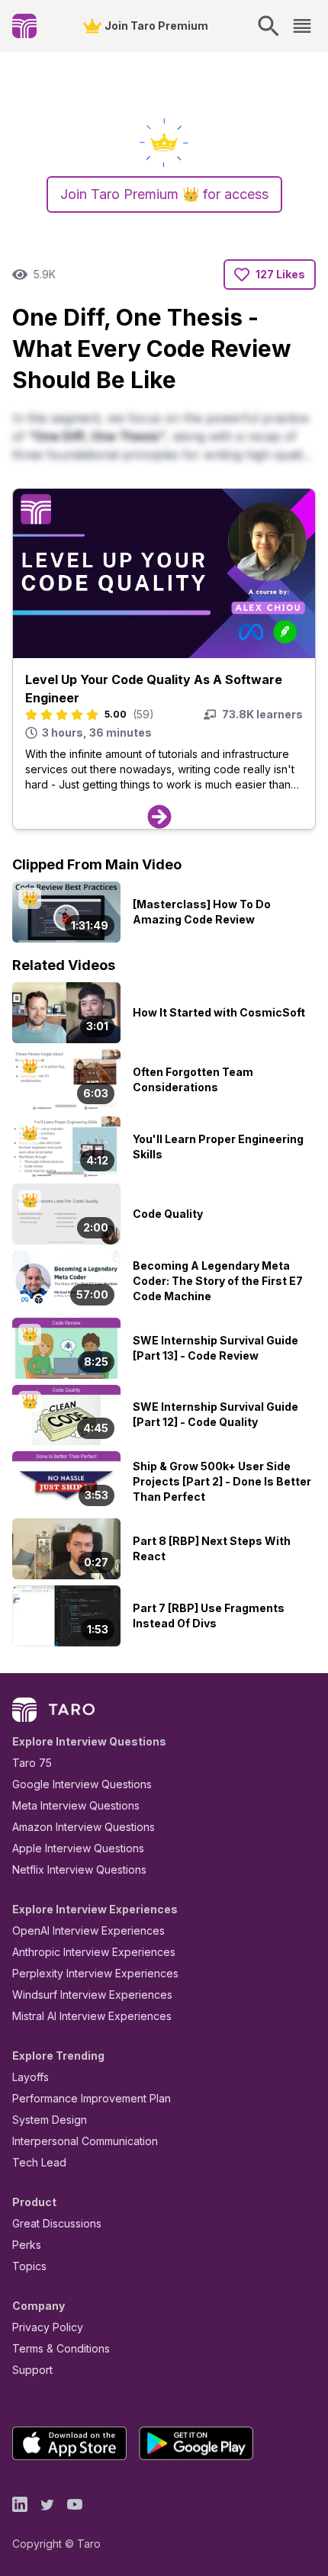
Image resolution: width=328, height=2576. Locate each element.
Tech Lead (39, 2162)
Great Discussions (57, 2223)
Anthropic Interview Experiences (94, 1952)
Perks (27, 2245)
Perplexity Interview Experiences (95, 1973)
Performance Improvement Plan (92, 2098)
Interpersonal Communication (85, 2141)
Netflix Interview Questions (79, 1869)
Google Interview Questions (82, 1784)
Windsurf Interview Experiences (92, 1995)
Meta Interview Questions (76, 1805)
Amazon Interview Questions (84, 1827)
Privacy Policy (48, 2327)
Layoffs (31, 2077)
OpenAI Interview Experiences (88, 1930)
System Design (50, 2120)
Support (32, 2370)
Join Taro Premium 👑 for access (164, 194)
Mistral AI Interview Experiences (92, 2016)
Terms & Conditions (61, 2348)
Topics (29, 2266)
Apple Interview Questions (78, 1848)
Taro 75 (32, 1763)
